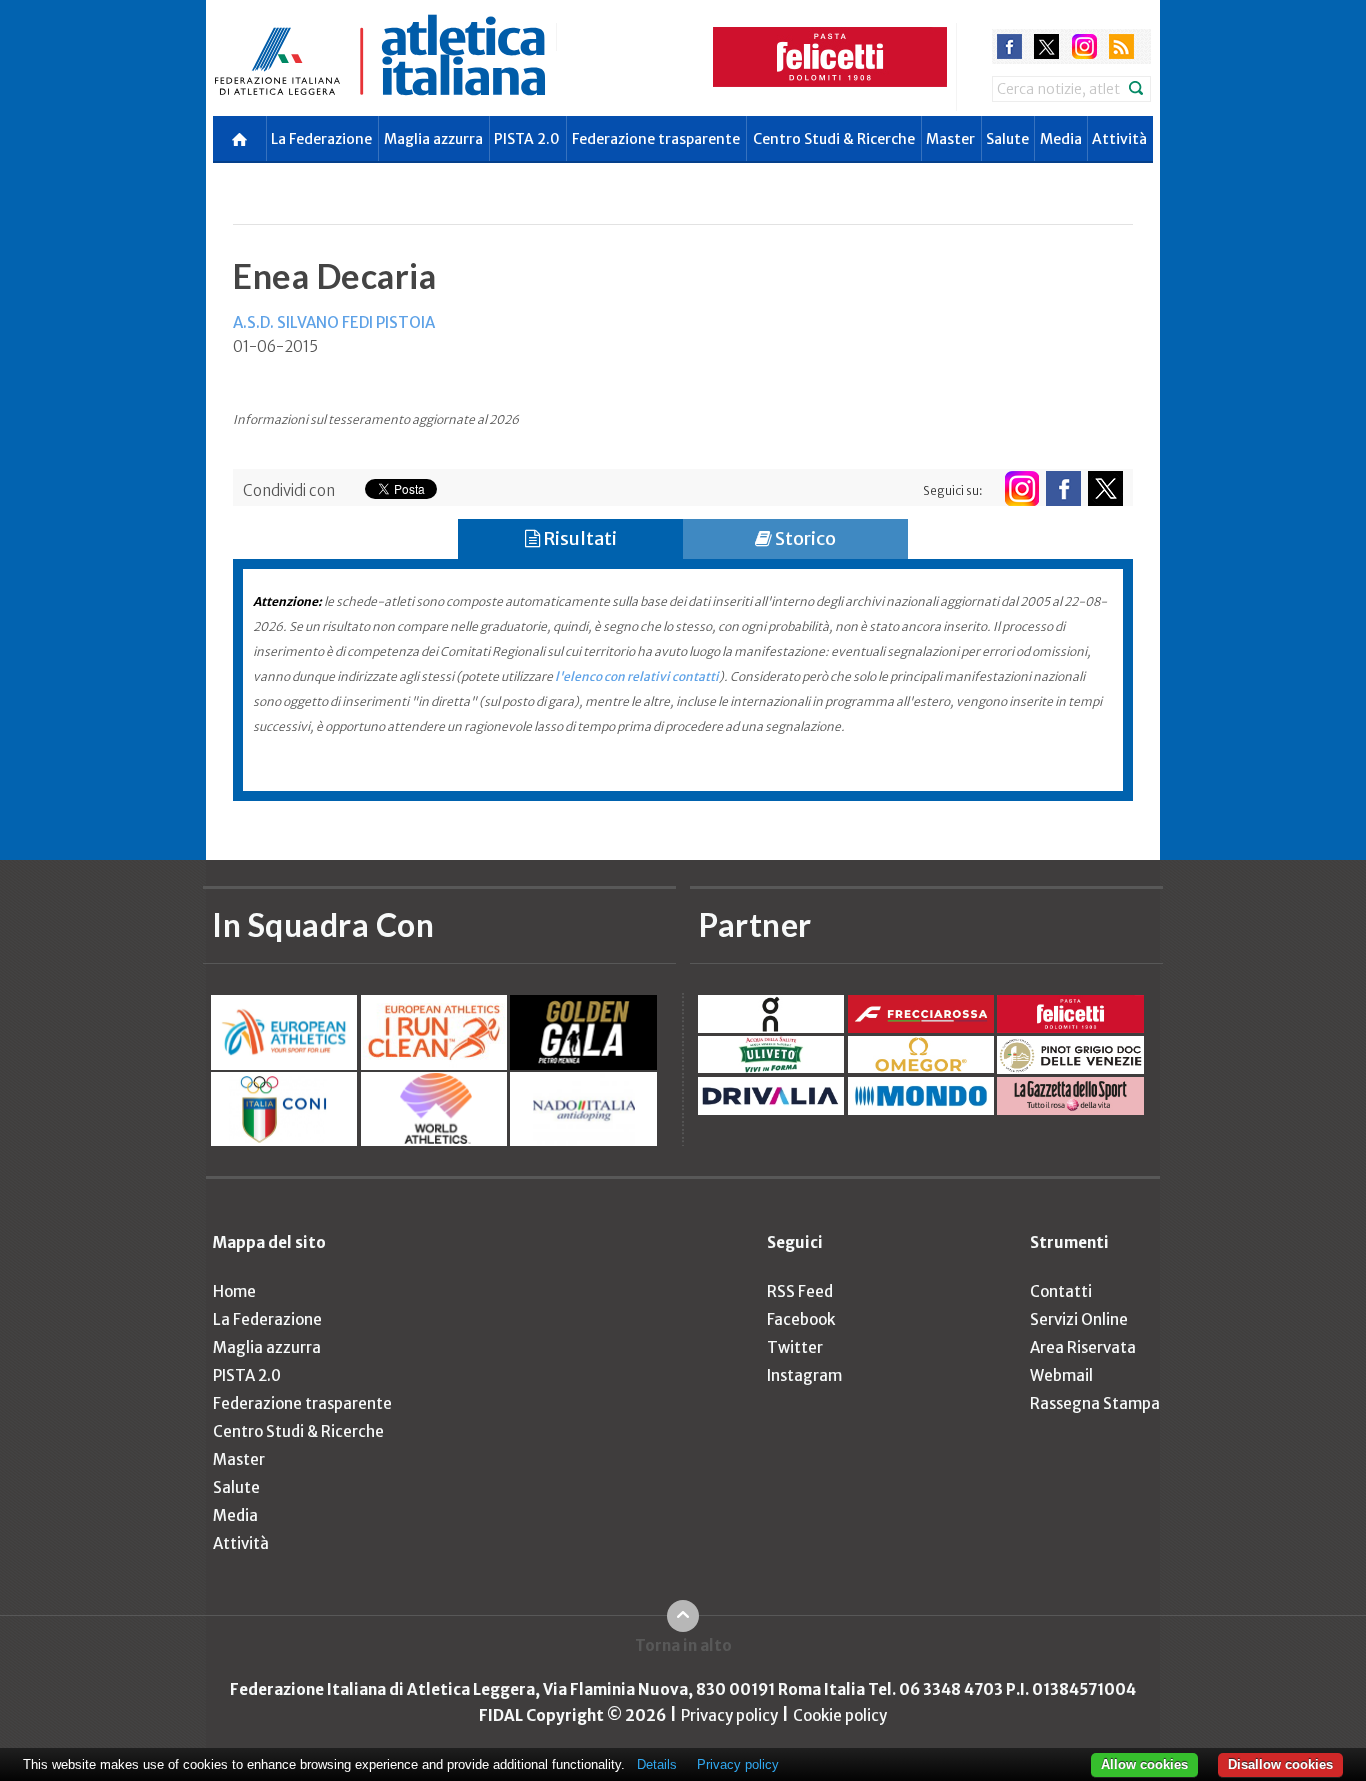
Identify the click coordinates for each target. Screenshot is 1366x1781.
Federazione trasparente (656, 139)
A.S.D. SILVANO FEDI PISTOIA (334, 322)
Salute (1007, 139)
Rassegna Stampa (1095, 1403)
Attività (1119, 139)
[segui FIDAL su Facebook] (1063, 488)
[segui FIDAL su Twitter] (1105, 488)
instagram (1084, 46)
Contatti (1061, 1291)
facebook (1009, 46)
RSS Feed (800, 1291)
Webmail (1061, 1375)
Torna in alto (683, 1645)
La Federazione (321, 139)
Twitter (795, 1347)
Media (1061, 139)
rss (1121, 46)
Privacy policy (729, 1715)
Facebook (801, 1319)
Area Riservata (1083, 1347)
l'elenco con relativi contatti (637, 676)
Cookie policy (840, 1715)
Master (950, 139)
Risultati (578, 538)
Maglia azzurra (433, 139)
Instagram (804, 1375)
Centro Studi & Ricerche (834, 139)
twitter (1046, 46)
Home (234, 1291)
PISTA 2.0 (527, 139)
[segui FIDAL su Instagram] (1021, 488)
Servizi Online (1079, 1319)
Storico (804, 538)
